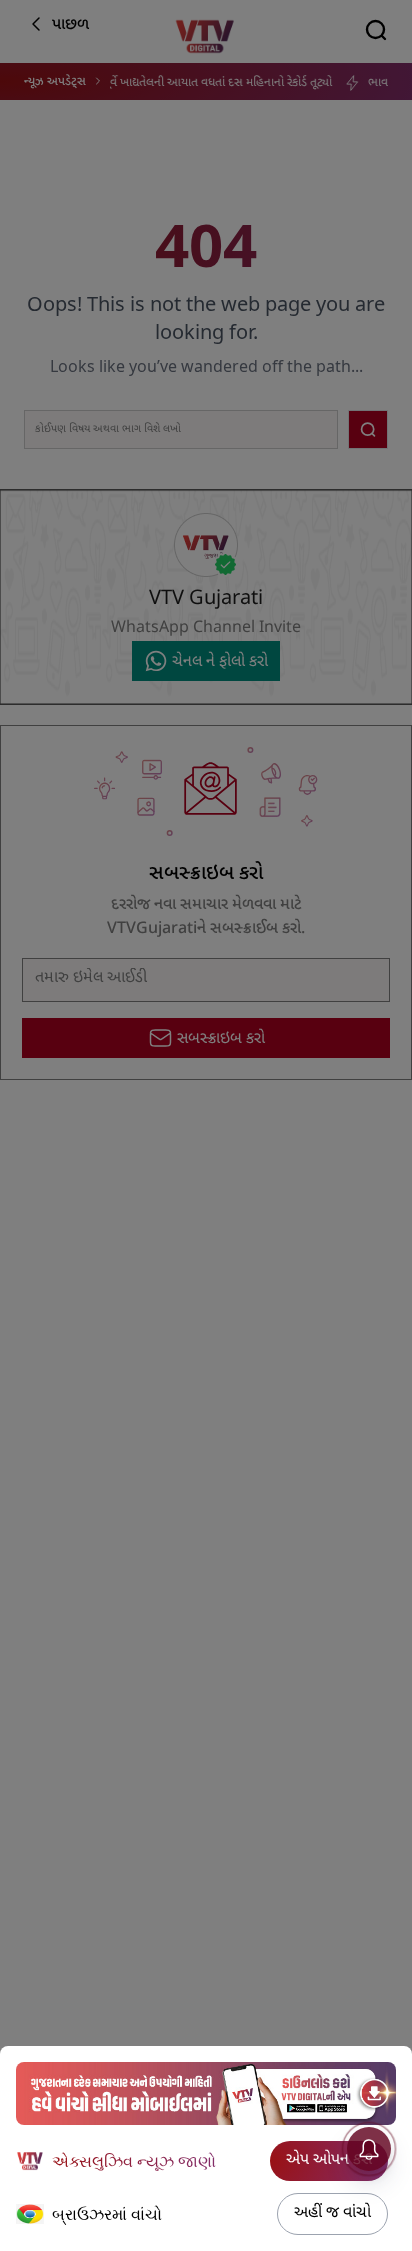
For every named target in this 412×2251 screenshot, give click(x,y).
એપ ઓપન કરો (329, 2160)
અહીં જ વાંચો (332, 2213)
